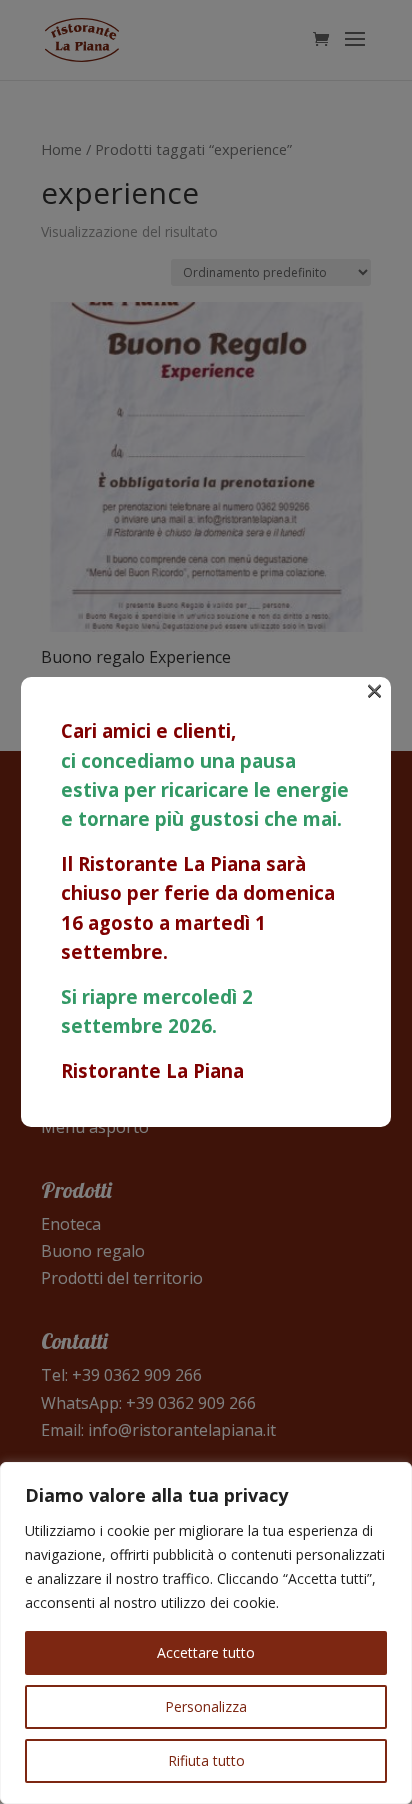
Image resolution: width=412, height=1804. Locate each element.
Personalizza (206, 1706)
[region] (206, 1633)
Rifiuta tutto (206, 1760)
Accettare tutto (206, 1652)
